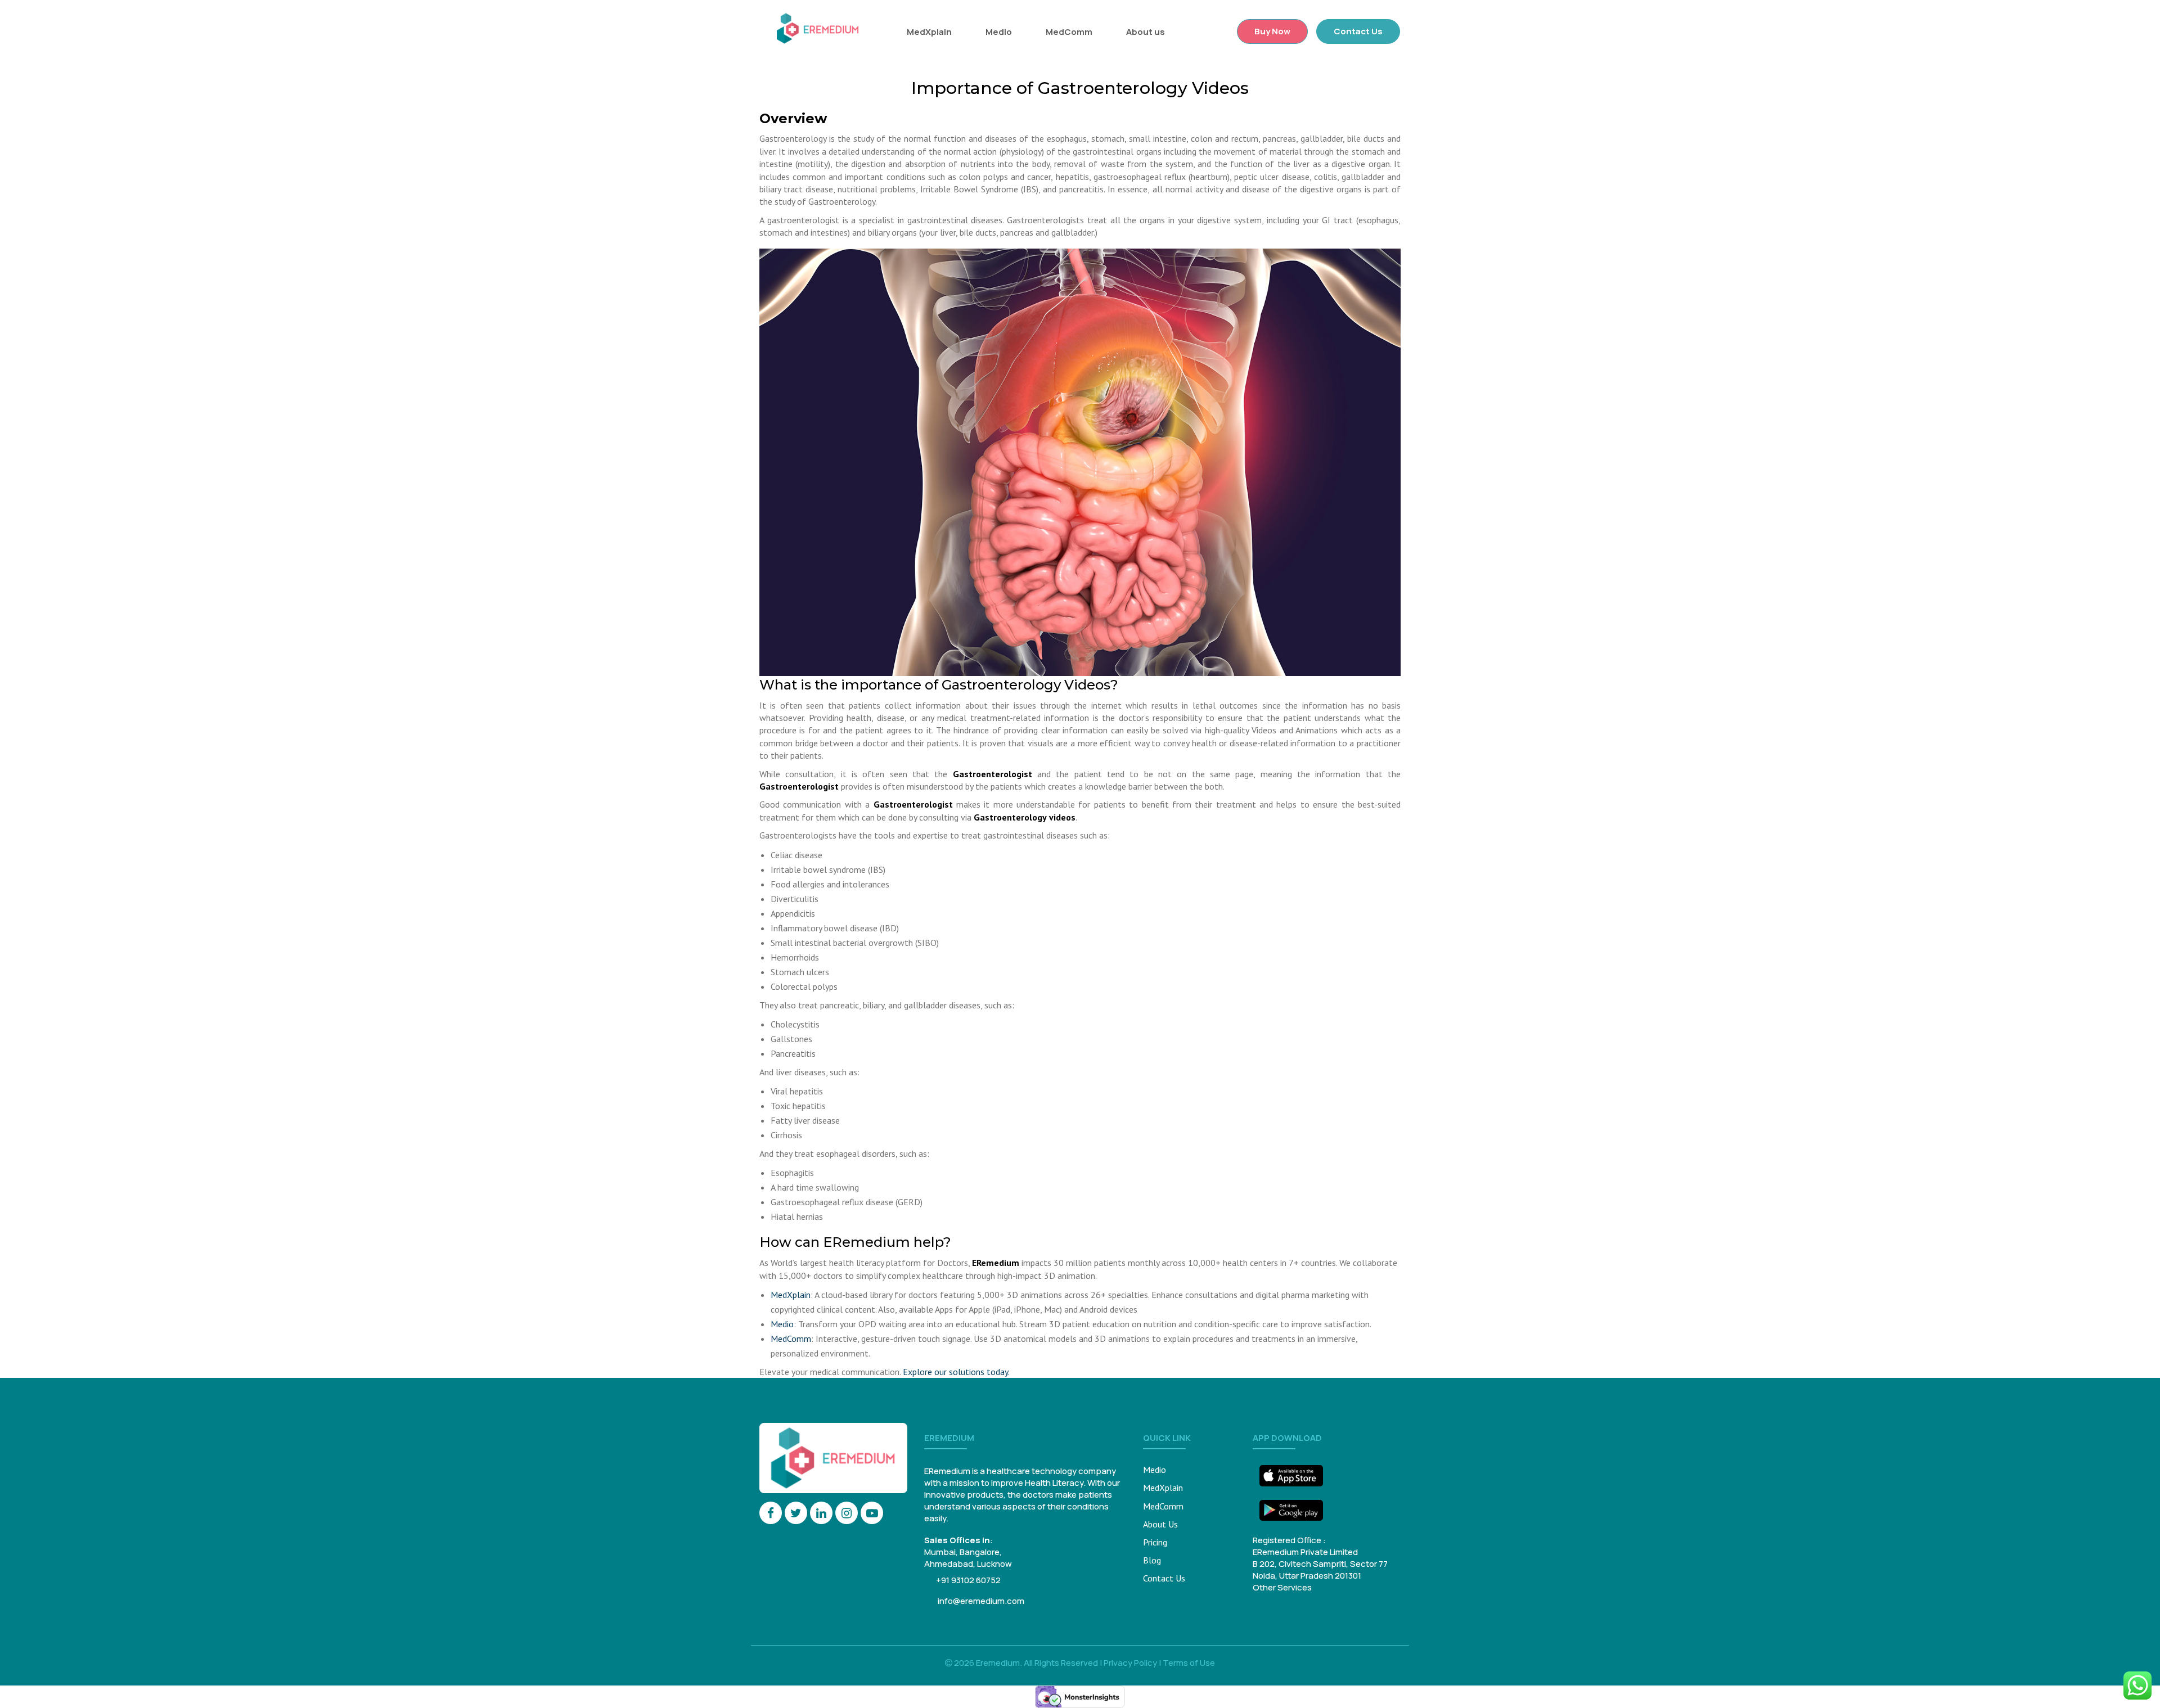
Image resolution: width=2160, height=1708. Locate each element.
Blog (1152, 1560)
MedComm (1069, 32)
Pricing (1155, 1542)
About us (1146, 32)
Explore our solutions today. (956, 1372)
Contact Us (1358, 31)
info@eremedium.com (980, 1601)
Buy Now (1272, 31)
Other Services (1282, 1587)
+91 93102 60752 (968, 1580)
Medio (999, 32)
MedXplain (929, 32)
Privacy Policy (1130, 1663)
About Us (1160, 1524)
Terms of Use (1189, 1663)
